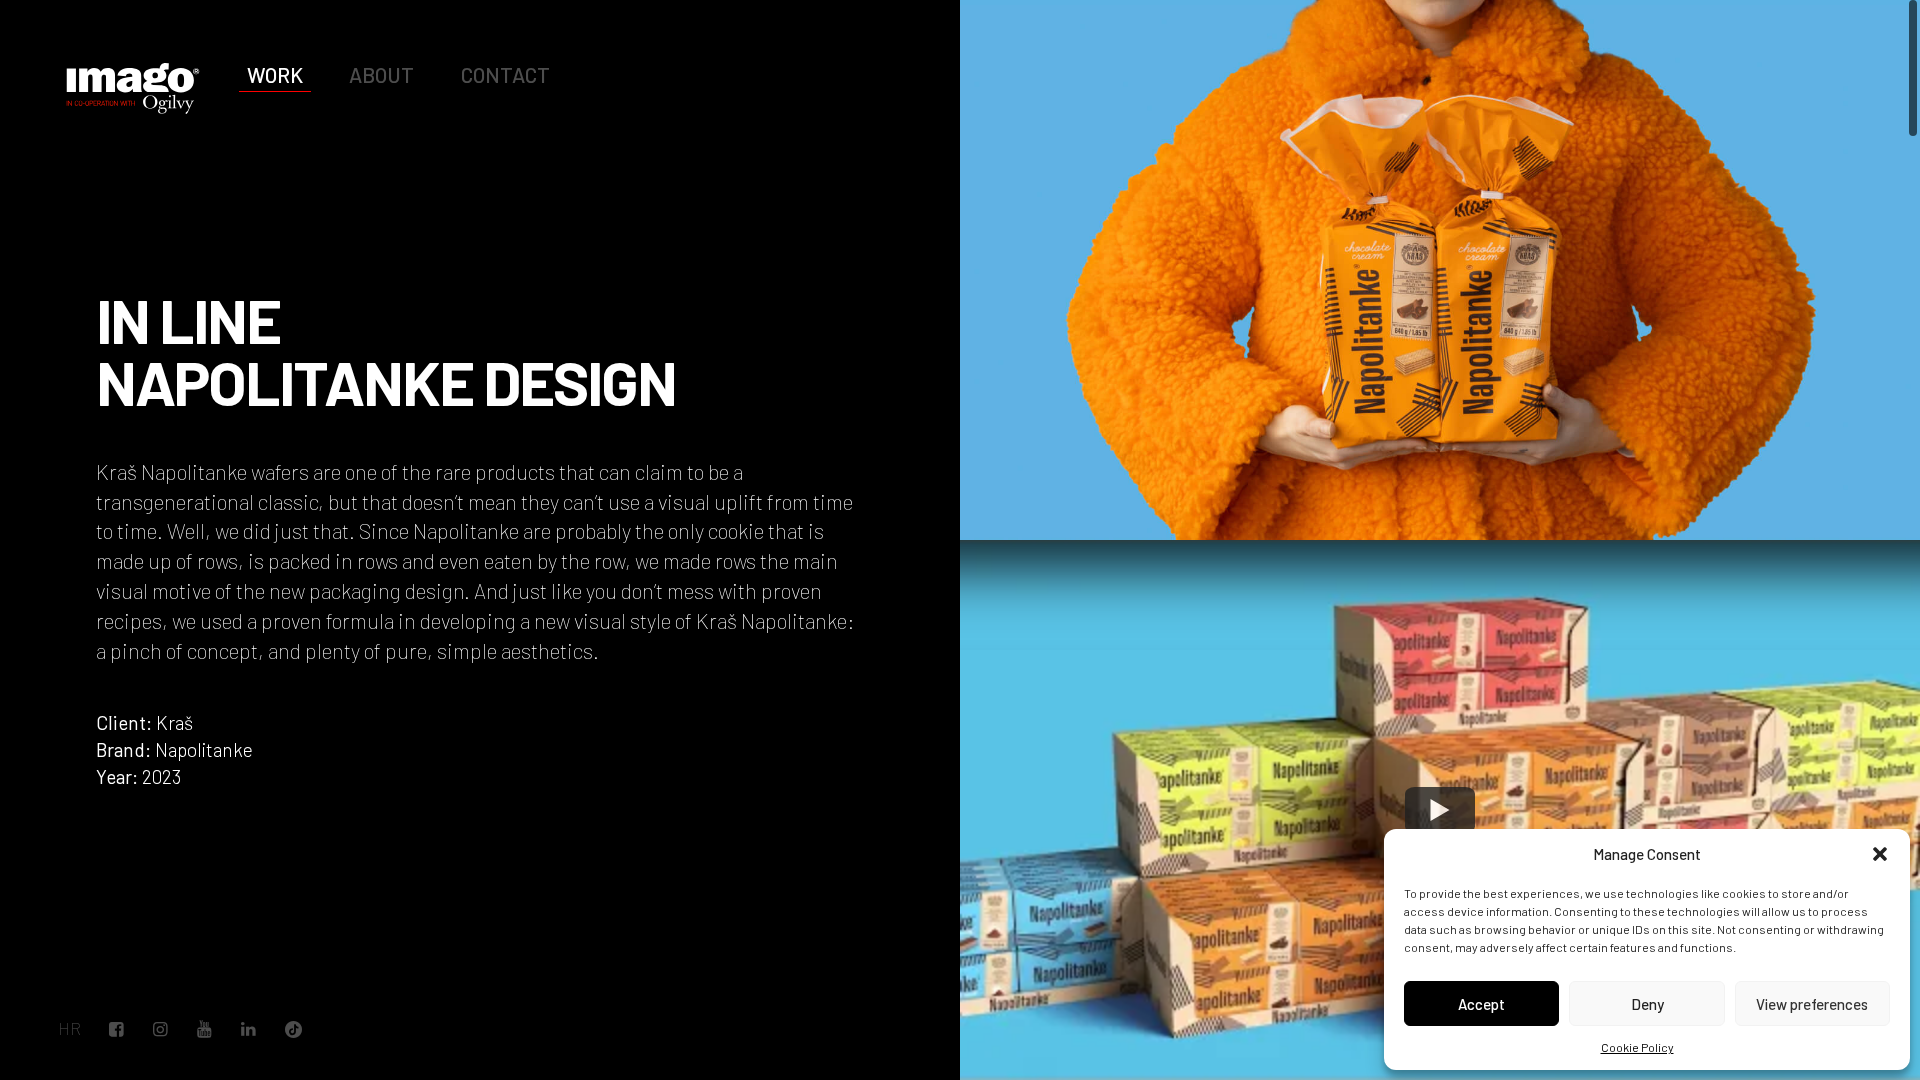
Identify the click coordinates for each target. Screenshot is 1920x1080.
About (381, 74)
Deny (1647, 1004)
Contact (505, 74)
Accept (1481, 1004)
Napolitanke (204, 749)
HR (69, 1028)
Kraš (174, 722)
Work (275, 74)
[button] (1880, 854)
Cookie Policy (1637, 1047)
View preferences (1812, 1004)
